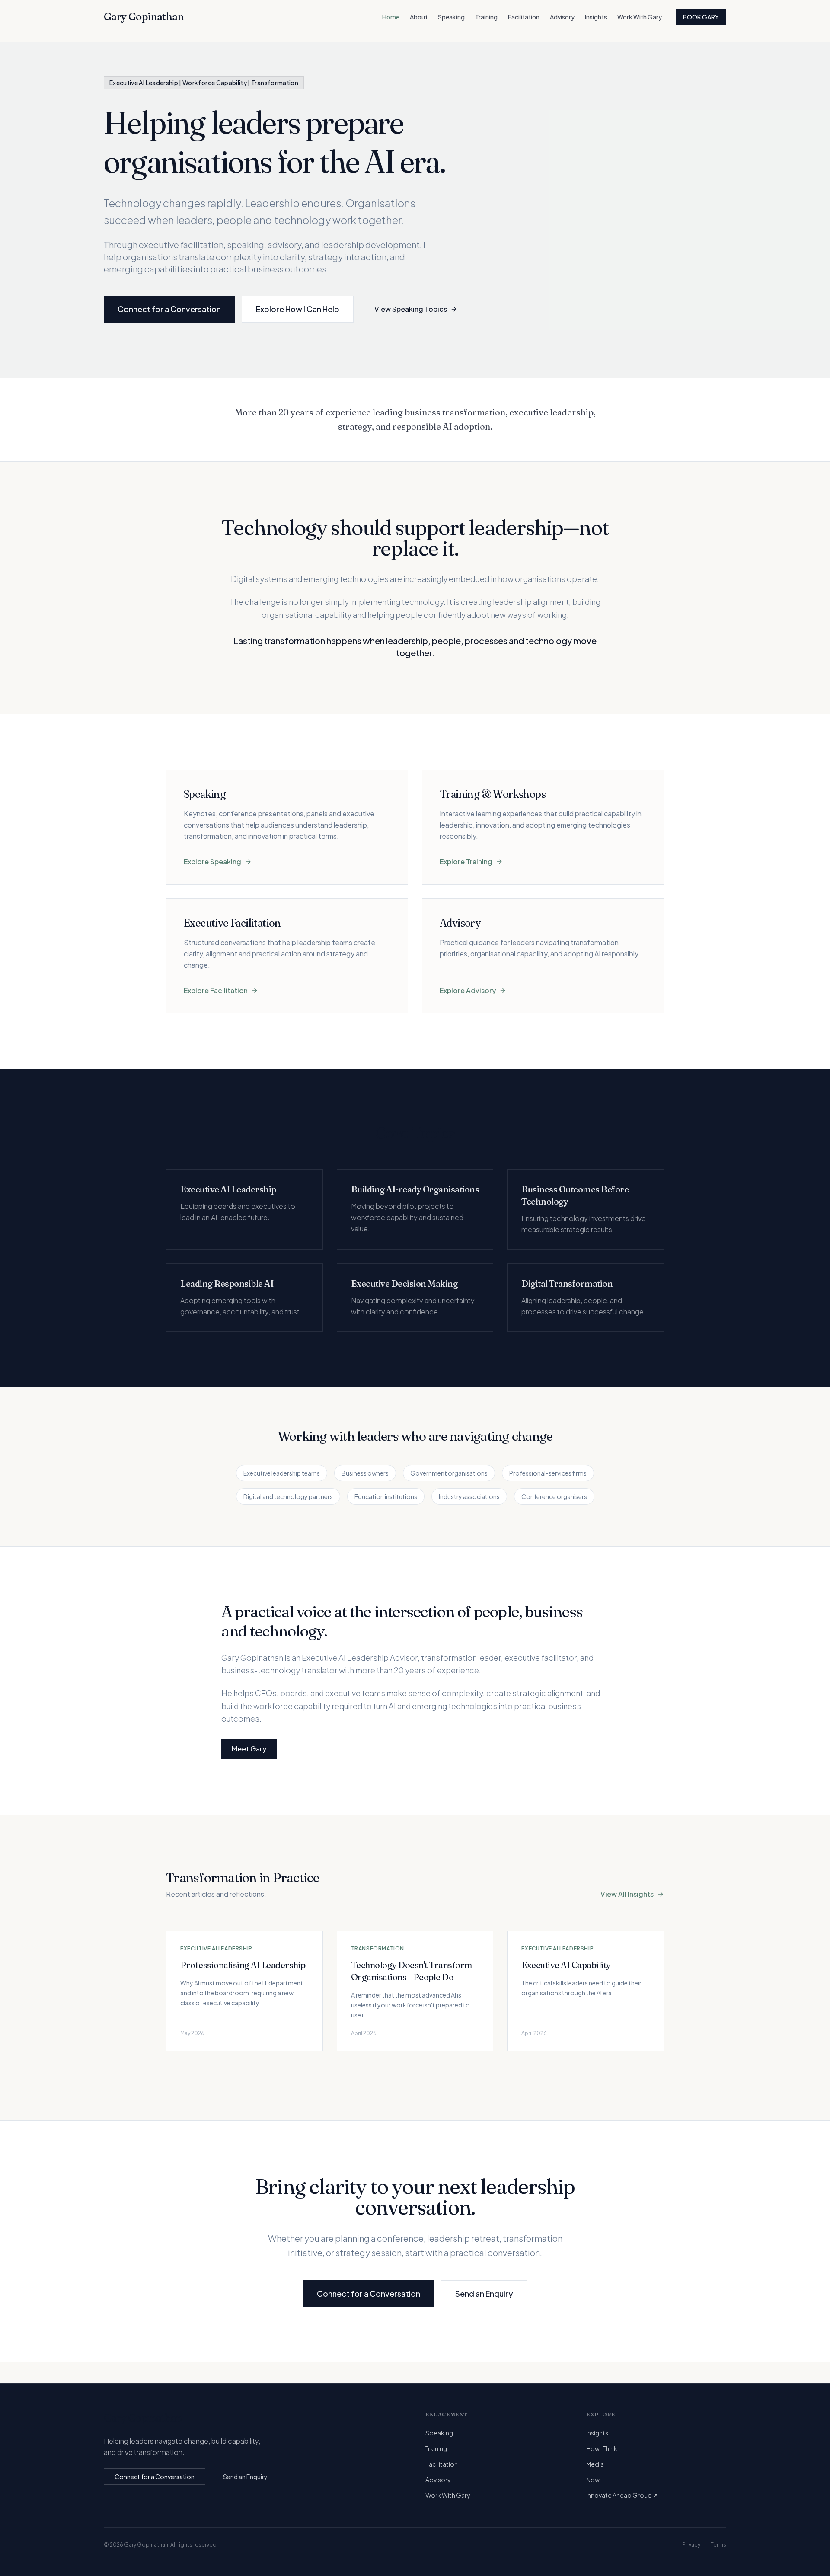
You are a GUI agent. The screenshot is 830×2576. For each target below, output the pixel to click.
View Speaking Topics (411, 309)
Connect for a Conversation (169, 309)
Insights (596, 17)
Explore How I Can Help (298, 309)
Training (486, 17)
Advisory (562, 17)
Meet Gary (249, 1749)
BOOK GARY (701, 17)
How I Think (602, 2448)
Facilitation (524, 17)
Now (593, 2480)
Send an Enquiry (484, 2293)
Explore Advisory (468, 990)
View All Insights (627, 1894)
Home (391, 17)
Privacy (691, 2545)
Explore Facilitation (216, 990)
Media (595, 2464)
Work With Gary (640, 17)
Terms (718, 2545)
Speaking (451, 17)
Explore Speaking (212, 861)
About (419, 17)
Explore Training (466, 861)
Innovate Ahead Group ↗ (622, 2495)
